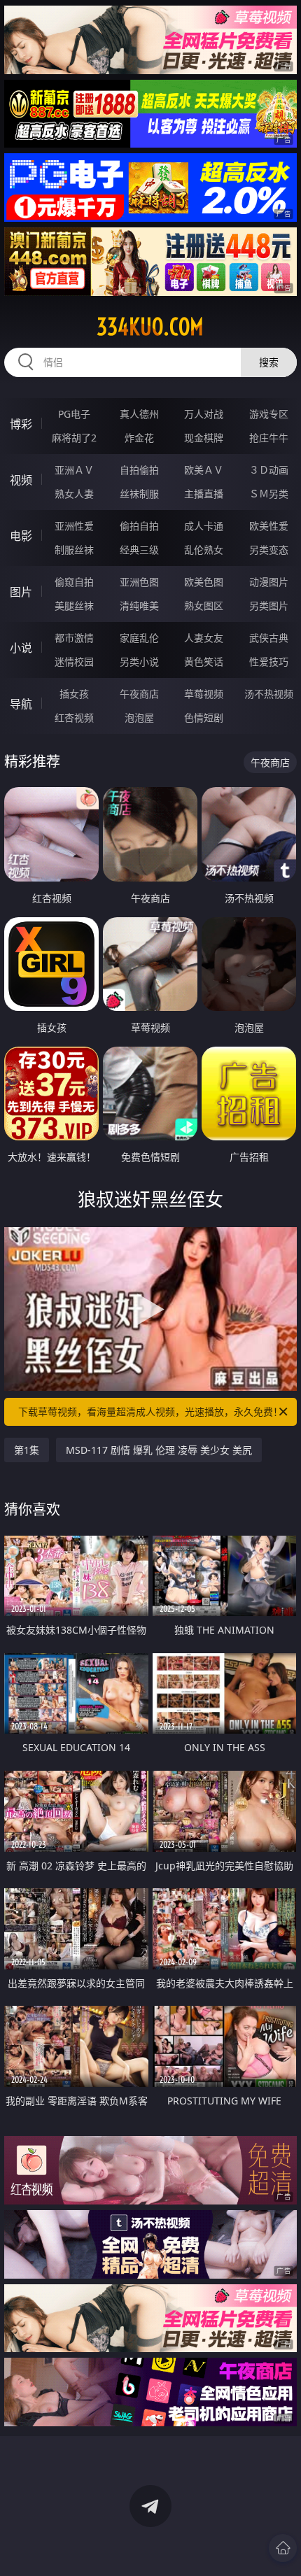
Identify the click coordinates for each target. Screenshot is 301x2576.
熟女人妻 (74, 494)
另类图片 (269, 606)
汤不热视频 (269, 694)
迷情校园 (74, 661)
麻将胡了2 (74, 438)
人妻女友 (204, 638)
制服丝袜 (74, 550)
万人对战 (204, 414)
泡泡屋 (139, 717)
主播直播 (204, 494)
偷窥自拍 (74, 582)
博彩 (21, 424)
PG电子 (74, 414)
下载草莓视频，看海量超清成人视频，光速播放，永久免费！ (150, 1411)
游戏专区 (269, 414)
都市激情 (74, 638)
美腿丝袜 (74, 606)
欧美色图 (204, 582)
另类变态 (269, 550)
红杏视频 (74, 717)
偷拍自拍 (139, 526)
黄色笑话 (204, 661)
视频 (21, 480)
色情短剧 (204, 717)
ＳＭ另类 (269, 494)
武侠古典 (269, 638)
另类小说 (139, 661)
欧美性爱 (269, 526)
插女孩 (74, 694)
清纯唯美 (139, 606)
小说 (21, 648)
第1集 (27, 1450)
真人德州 (139, 414)
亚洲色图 (139, 582)
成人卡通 (204, 526)
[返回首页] (283, 2548)
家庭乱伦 (139, 638)
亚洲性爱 (74, 526)
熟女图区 (204, 606)
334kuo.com (150, 327)
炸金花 (139, 438)
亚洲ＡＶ (74, 470)
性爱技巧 (269, 661)
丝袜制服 (139, 494)
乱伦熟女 (204, 550)
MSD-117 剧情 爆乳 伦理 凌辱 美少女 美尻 (159, 1450)
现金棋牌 (204, 438)
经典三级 (139, 550)
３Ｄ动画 (269, 470)
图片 (21, 592)
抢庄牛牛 (269, 438)
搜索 (269, 362)
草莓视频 (204, 694)
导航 (21, 704)
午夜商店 (139, 694)
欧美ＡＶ (204, 470)
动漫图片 (269, 582)
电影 (21, 536)
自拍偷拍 (139, 470)
